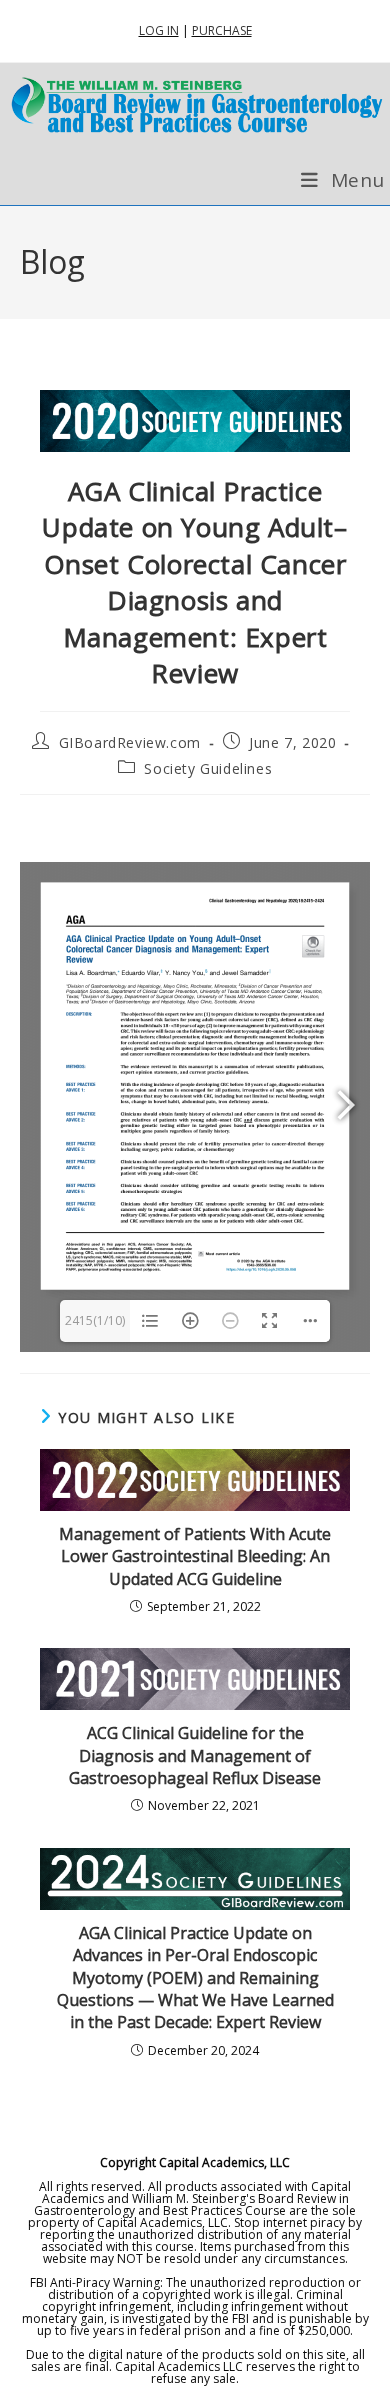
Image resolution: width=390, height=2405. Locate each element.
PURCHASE (222, 30)
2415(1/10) (95, 1320)
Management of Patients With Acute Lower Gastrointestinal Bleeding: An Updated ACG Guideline (195, 1556)
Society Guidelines (208, 768)
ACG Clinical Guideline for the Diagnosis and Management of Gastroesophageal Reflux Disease (195, 1755)
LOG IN (159, 30)
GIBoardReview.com (130, 742)
